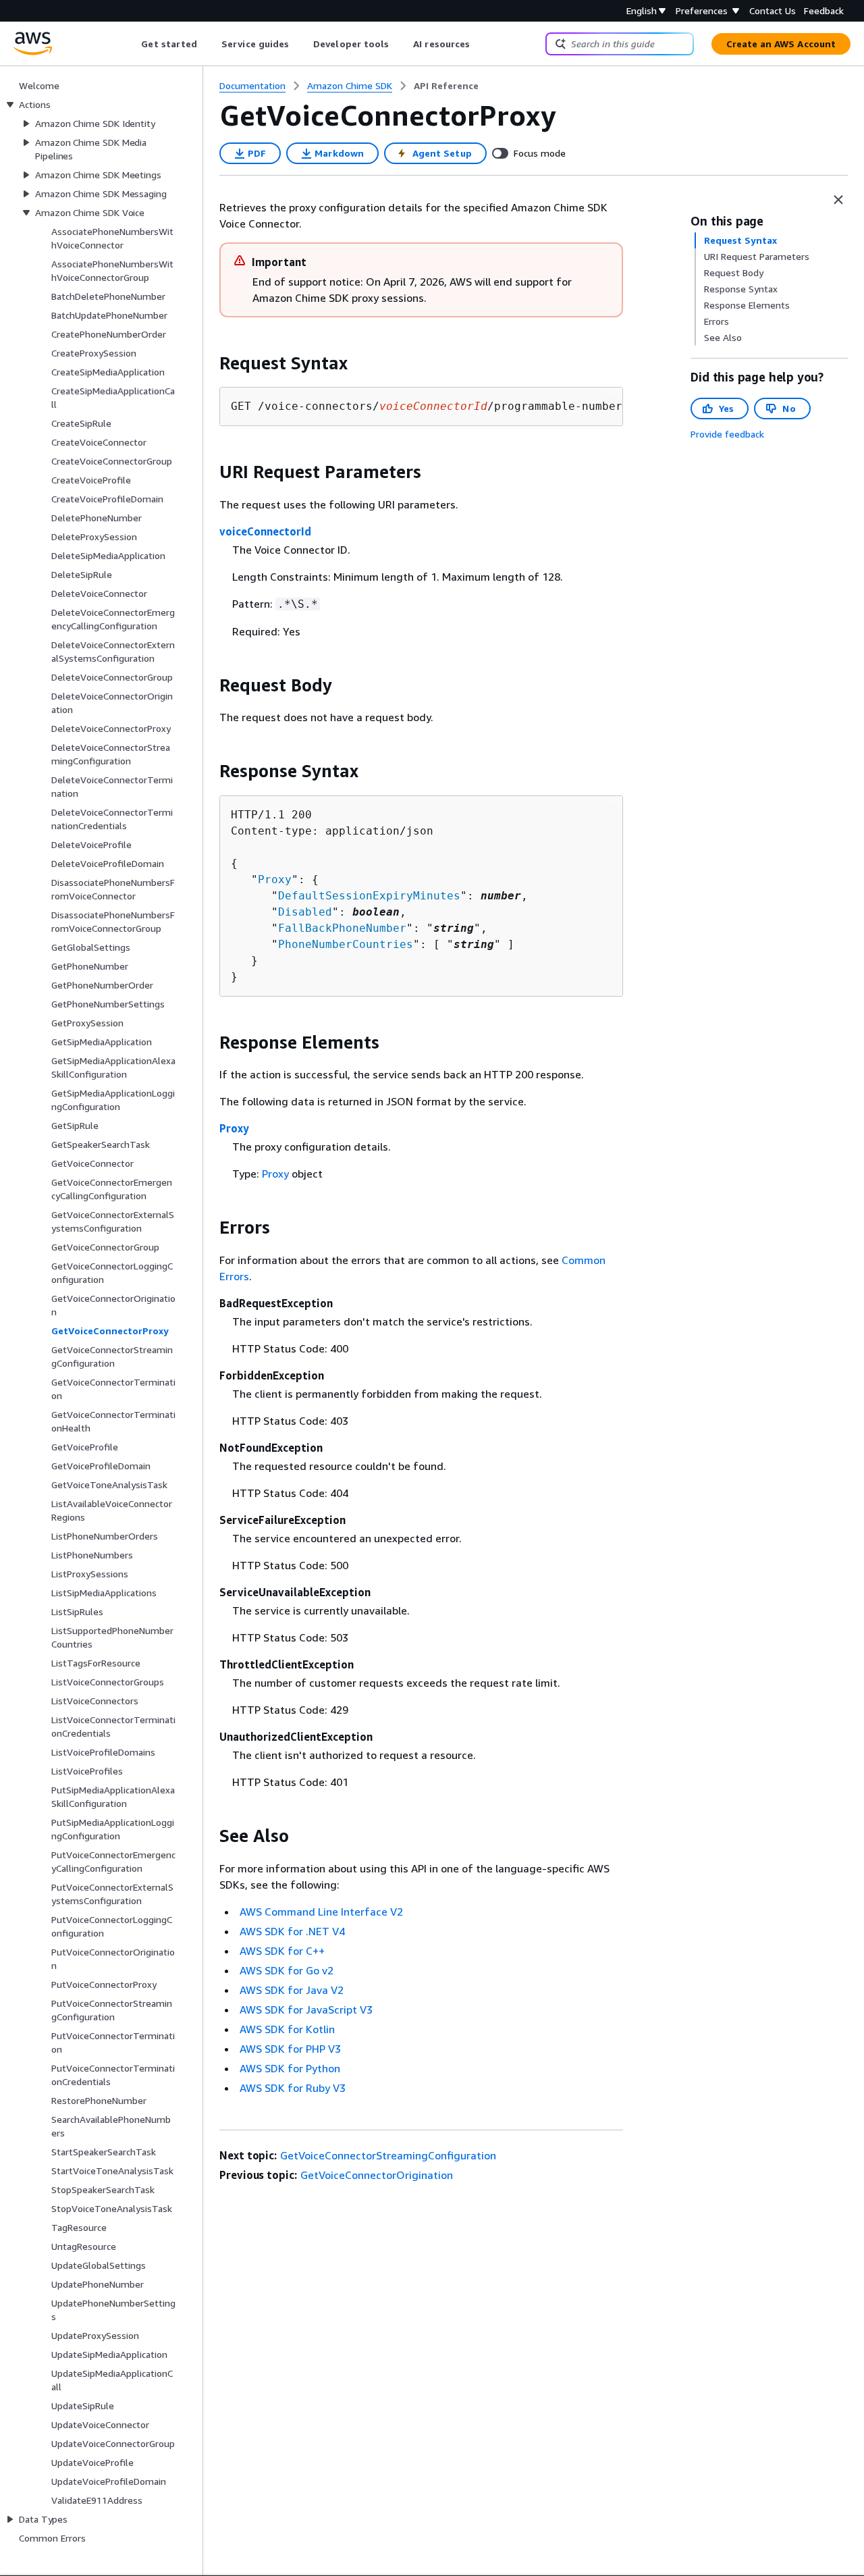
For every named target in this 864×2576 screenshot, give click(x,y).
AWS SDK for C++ (282, 1951)
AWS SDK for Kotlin (287, 2029)
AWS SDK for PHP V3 (290, 2049)
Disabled (305, 912)
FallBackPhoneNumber (342, 928)
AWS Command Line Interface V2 (321, 1912)
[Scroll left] (131, 44)
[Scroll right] (480, 44)
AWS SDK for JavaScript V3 (306, 2009)
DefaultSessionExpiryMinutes (369, 896)
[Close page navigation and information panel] (838, 200)
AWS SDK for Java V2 (292, 1990)
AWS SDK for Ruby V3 (293, 2088)
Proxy (275, 879)
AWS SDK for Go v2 (287, 1970)
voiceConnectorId (265, 531)
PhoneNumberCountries (346, 944)
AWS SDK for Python (290, 2068)
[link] (446, 86)
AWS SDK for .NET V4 (292, 1931)
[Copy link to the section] (209, 363)
